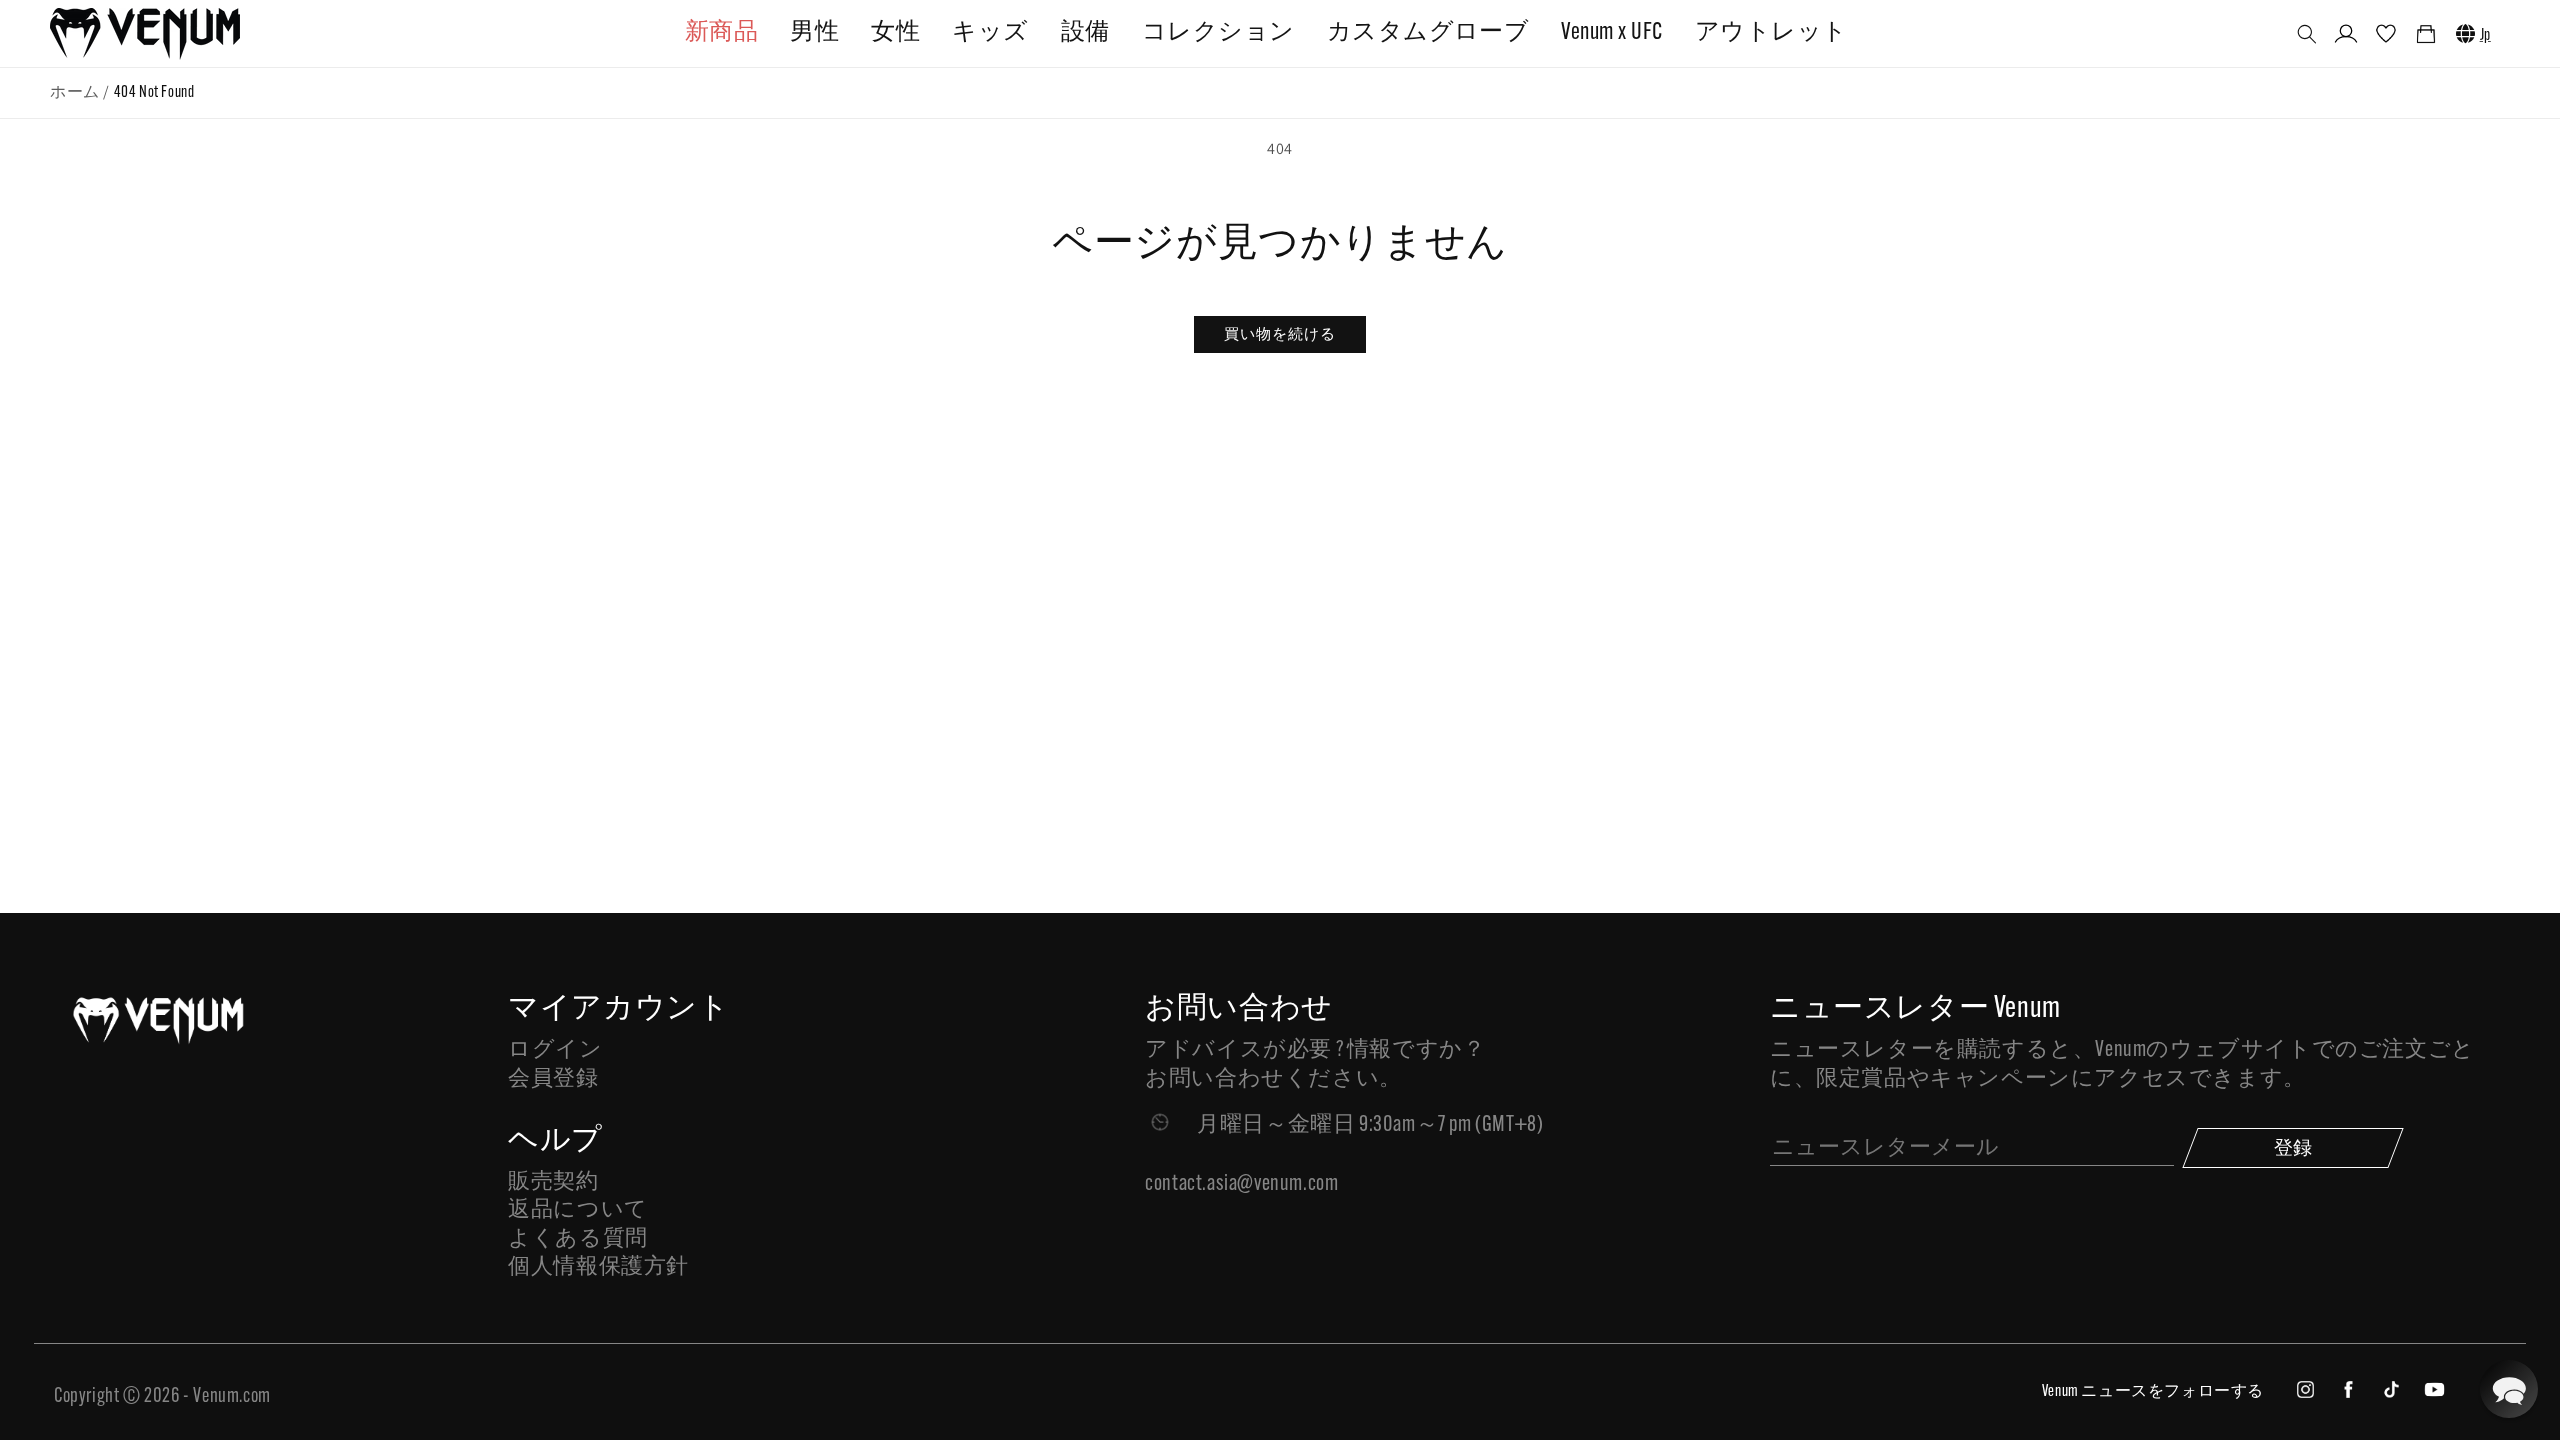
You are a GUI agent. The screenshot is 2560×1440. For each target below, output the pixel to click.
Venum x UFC (1611, 33)
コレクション (1218, 33)
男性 (814, 33)
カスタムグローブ (1428, 33)
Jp (2485, 36)
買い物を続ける (1280, 333)
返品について (578, 1210)
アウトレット (1771, 33)
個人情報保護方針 (598, 1267)
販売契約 (553, 1182)
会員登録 (553, 1079)
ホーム (75, 93)
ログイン (555, 1050)
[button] (2307, 34)
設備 (1085, 33)
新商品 (721, 33)
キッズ (990, 33)
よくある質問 (578, 1239)
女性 (895, 33)
